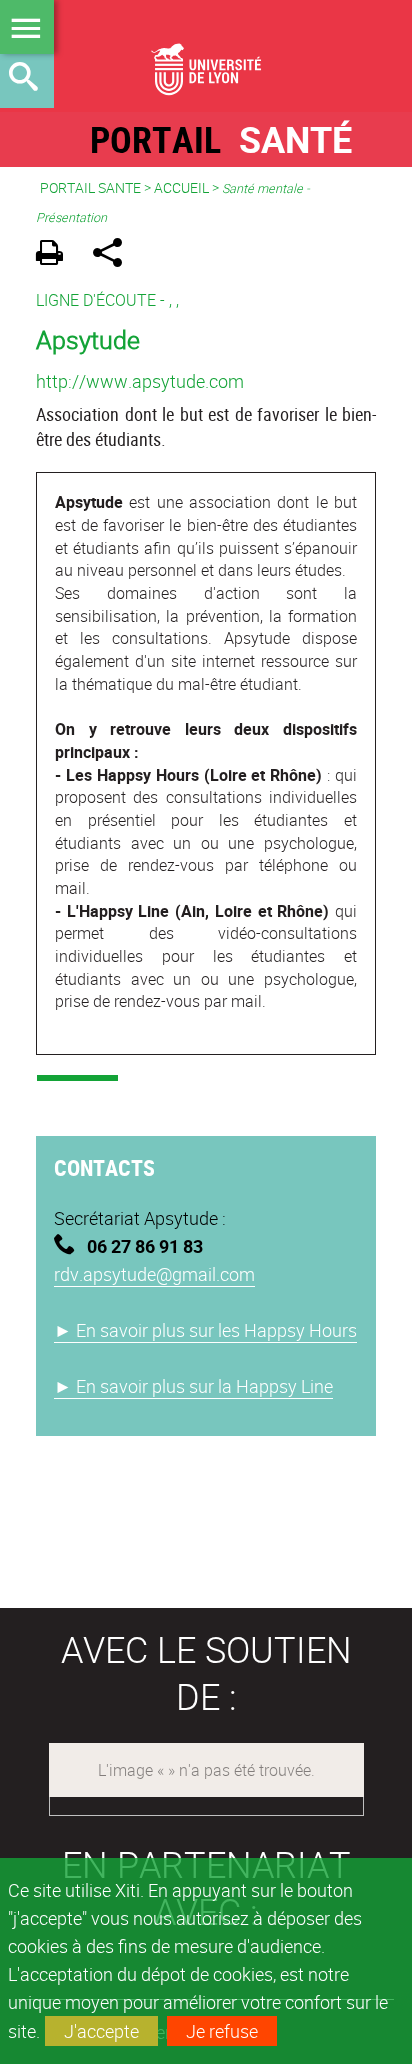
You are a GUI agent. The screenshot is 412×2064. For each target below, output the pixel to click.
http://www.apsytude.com (140, 381)
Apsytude (88, 339)
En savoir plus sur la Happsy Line (193, 1386)
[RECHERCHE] (27, 81)
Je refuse (222, 2031)
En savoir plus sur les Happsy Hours (205, 1330)
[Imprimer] (56, 255)
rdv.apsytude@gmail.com (154, 1274)
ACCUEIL (181, 187)
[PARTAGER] (114, 255)
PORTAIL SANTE (90, 187)
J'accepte (101, 2031)
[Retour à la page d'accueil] (206, 56)
